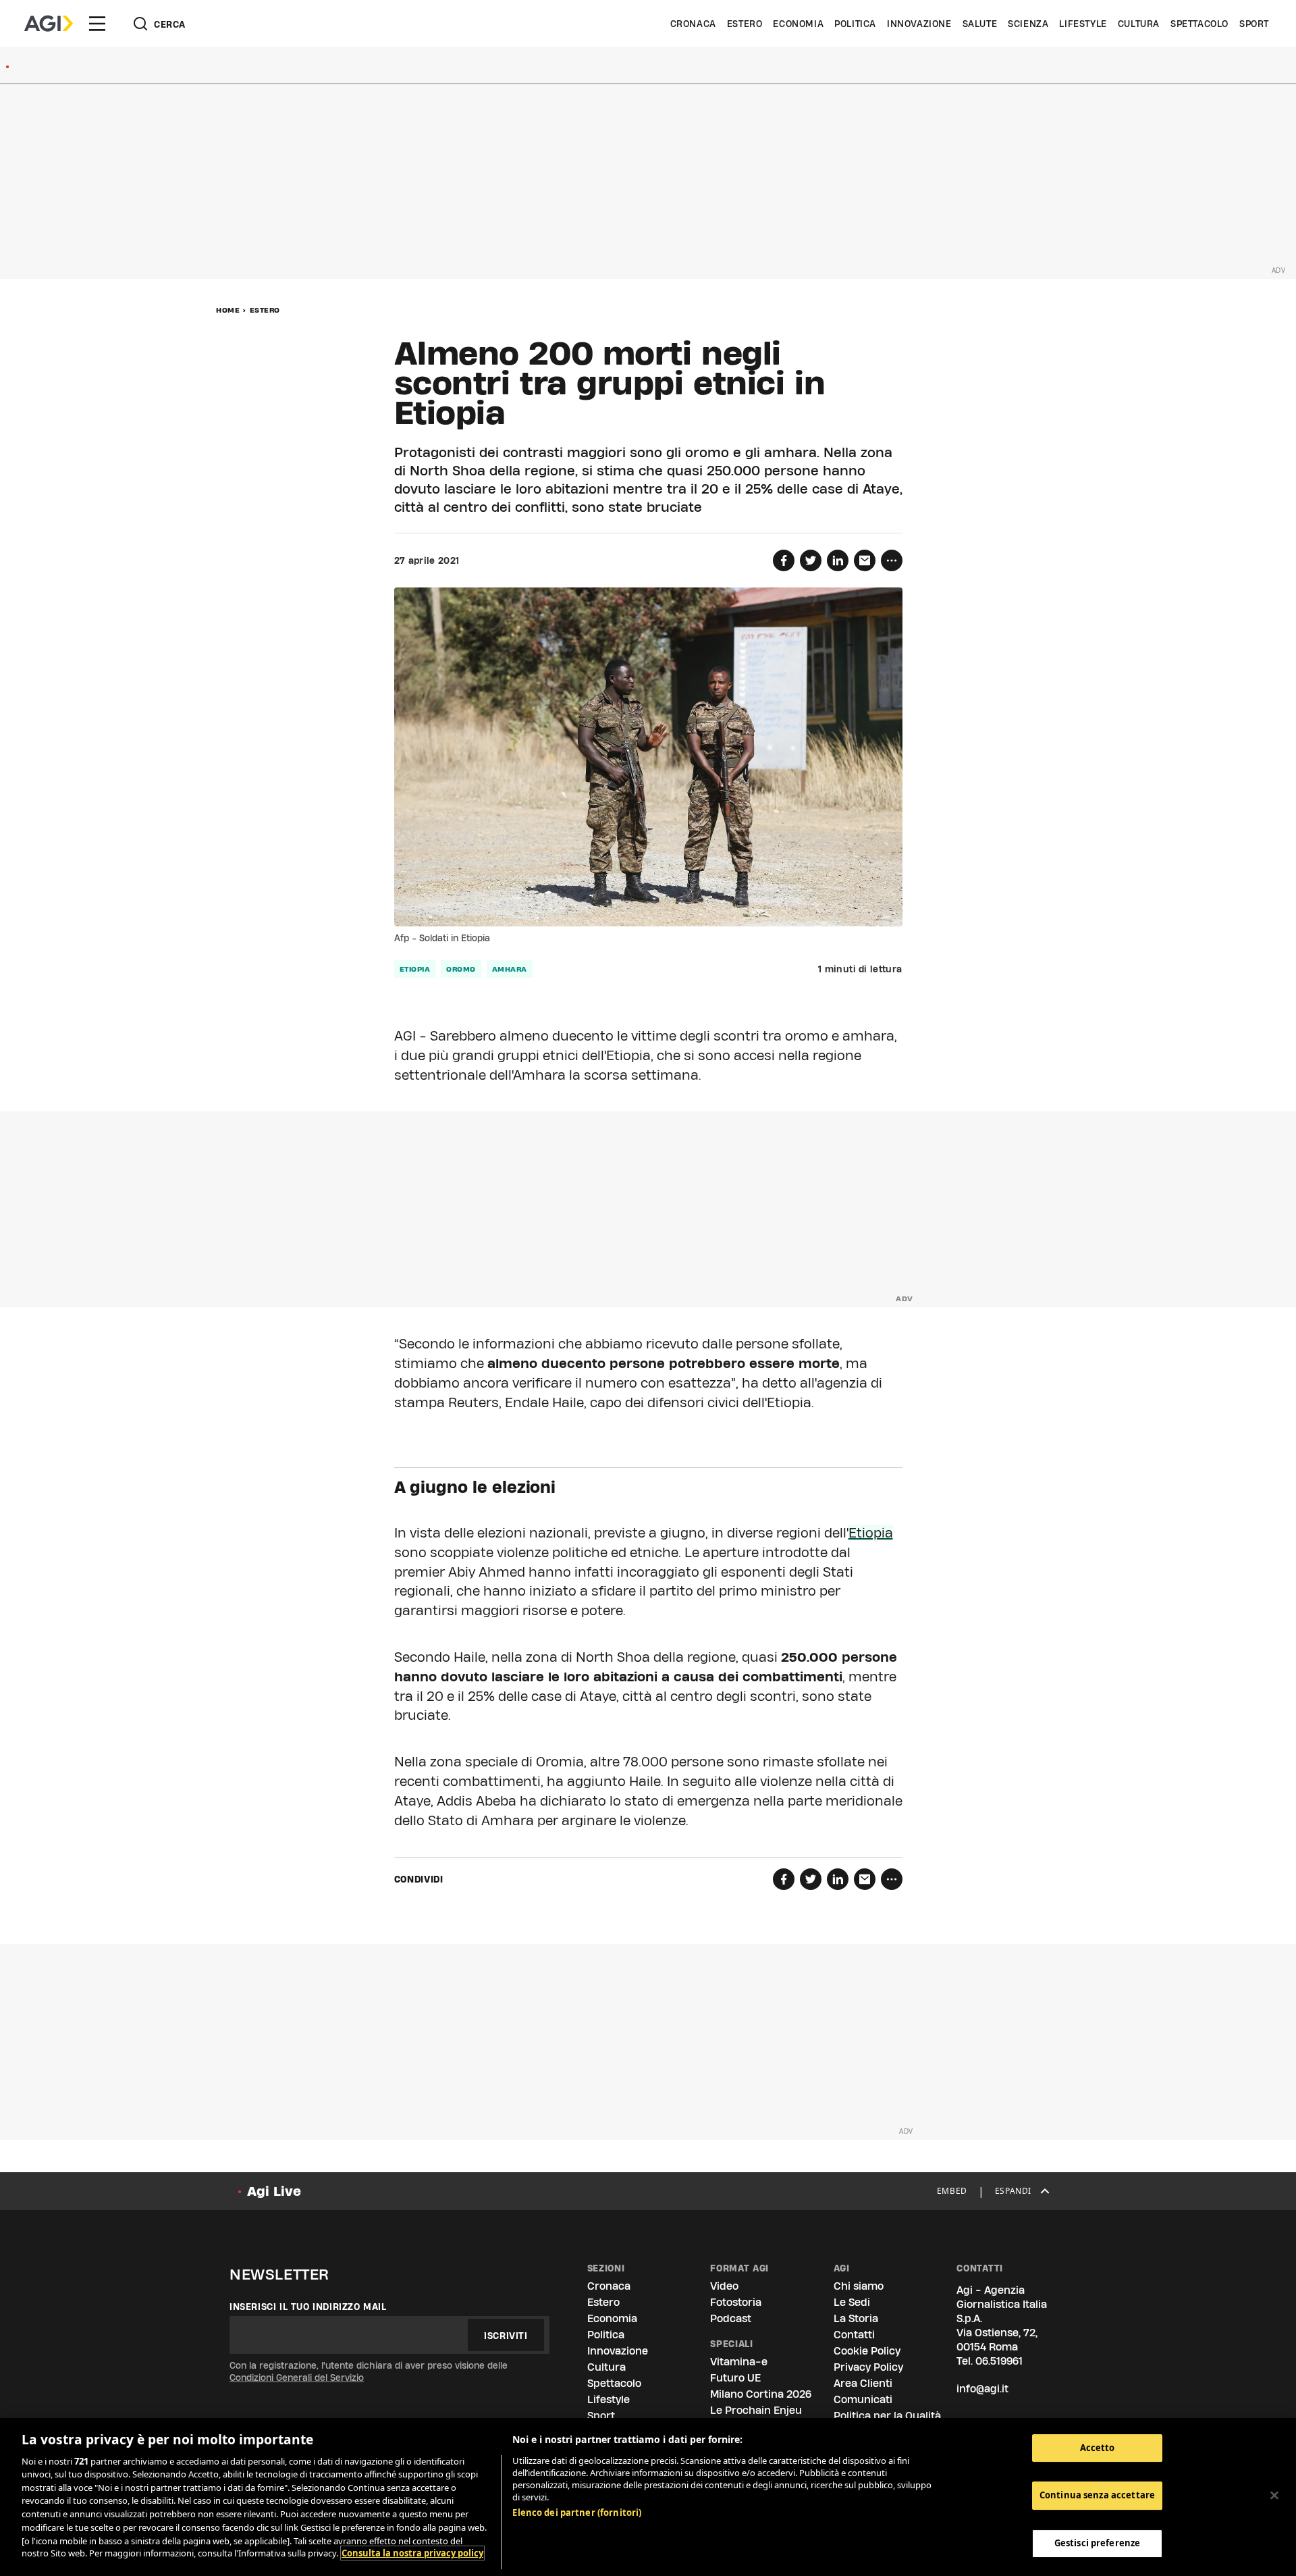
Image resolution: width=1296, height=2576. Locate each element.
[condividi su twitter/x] (811, 560)
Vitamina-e (739, 2362)
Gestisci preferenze (1097, 2543)
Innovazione (919, 24)
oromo (461, 969)
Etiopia (415, 969)
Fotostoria (736, 2302)
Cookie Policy (867, 2351)
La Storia (856, 2318)
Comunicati (863, 2399)
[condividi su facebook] (784, 560)
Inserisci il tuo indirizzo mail (308, 2307)
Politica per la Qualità (887, 2416)
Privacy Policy (868, 2367)
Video (724, 2286)
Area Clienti (863, 2383)
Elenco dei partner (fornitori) (577, 2513)
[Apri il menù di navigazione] (97, 24)
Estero (745, 24)
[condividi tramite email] (865, 560)
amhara (510, 969)
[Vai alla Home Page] (49, 24)
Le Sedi (852, 2302)
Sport (1254, 24)
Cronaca (693, 24)
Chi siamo (859, 2286)
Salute (980, 24)
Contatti (854, 2335)
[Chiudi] (1274, 2495)
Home (228, 310)
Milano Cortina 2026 (761, 2394)
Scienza (1028, 24)
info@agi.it (982, 2389)
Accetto (1098, 2448)
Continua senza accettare (1097, 2496)
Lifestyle (1083, 24)
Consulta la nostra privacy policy (412, 2553)
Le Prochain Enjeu (756, 2410)
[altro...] (892, 560)
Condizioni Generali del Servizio (297, 2377)
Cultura (1139, 24)
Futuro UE (735, 2378)
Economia (798, 24)
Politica (855, 24)
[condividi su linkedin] (838, 560)
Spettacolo (1199, 24)
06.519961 (999, 2361)
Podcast (731, 2318)
